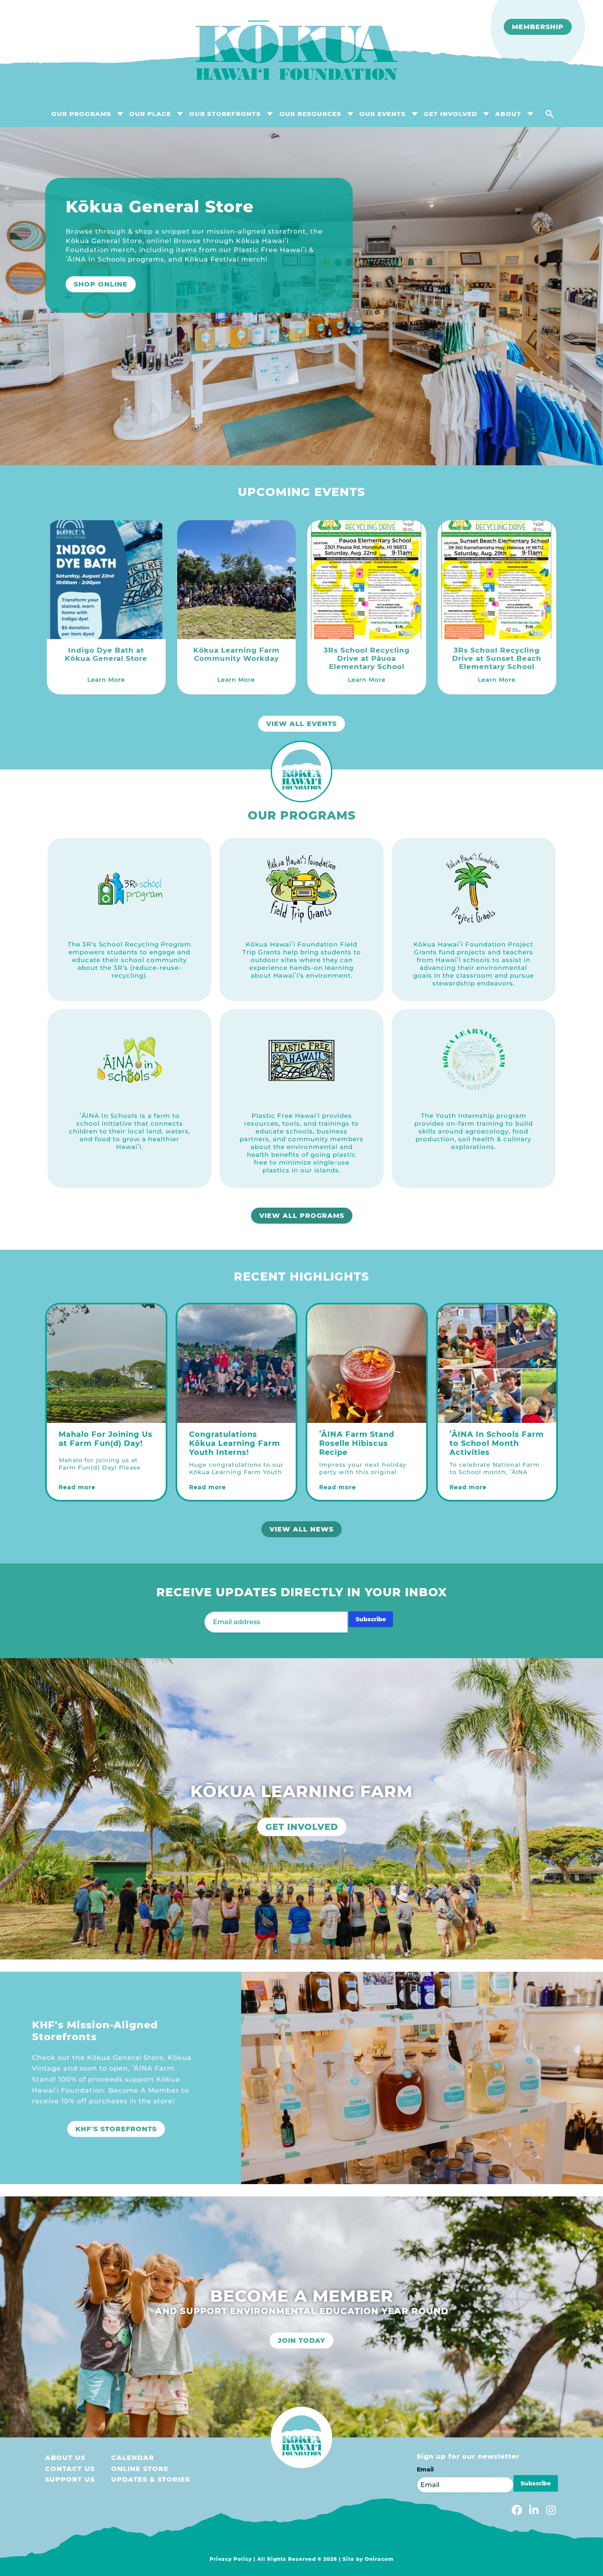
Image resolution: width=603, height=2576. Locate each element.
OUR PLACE (150, 114)
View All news (301, 1529)
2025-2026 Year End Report (132, 312)
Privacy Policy (231, 2559)
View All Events (301, 724)
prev (16, 298)
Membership (538, 27)
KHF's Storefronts (116, 2129)
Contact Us (70, 2469)
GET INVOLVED (450, 114)
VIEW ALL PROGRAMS (302, 1216)
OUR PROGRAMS (81, 114)
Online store (140, 2469)
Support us (70, 2479)
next (587, 298)
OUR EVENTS (383, 114)
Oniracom (379, 2559)
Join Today (301, 2340)
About (508, 114)
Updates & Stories (151, 2479)
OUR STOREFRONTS (225, 114)
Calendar (133, 2458)
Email (425, 2469)
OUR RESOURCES (310, 114)
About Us (65, 2458)
